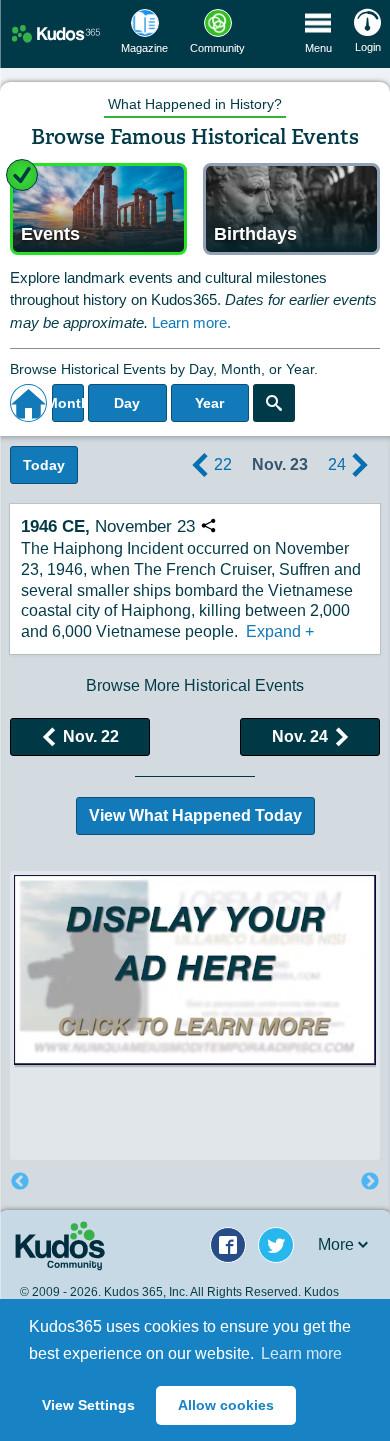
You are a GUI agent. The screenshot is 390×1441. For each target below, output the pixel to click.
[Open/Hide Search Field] (274, 403)
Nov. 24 (300, 736)
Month (68, 403)
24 (337, 464)
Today (44, 465)
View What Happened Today (195, 815)
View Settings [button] (88, 1405)
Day (127, 403)
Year (209, 403)
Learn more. (191, 322)
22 (223, 464)
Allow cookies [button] (226, 1405)
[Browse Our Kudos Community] (56, 33)
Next (370, 1182)
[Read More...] (195, 969)
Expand (280, 631)
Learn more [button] (301, 1353)
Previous (20, 1182)
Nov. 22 (91, 736)
